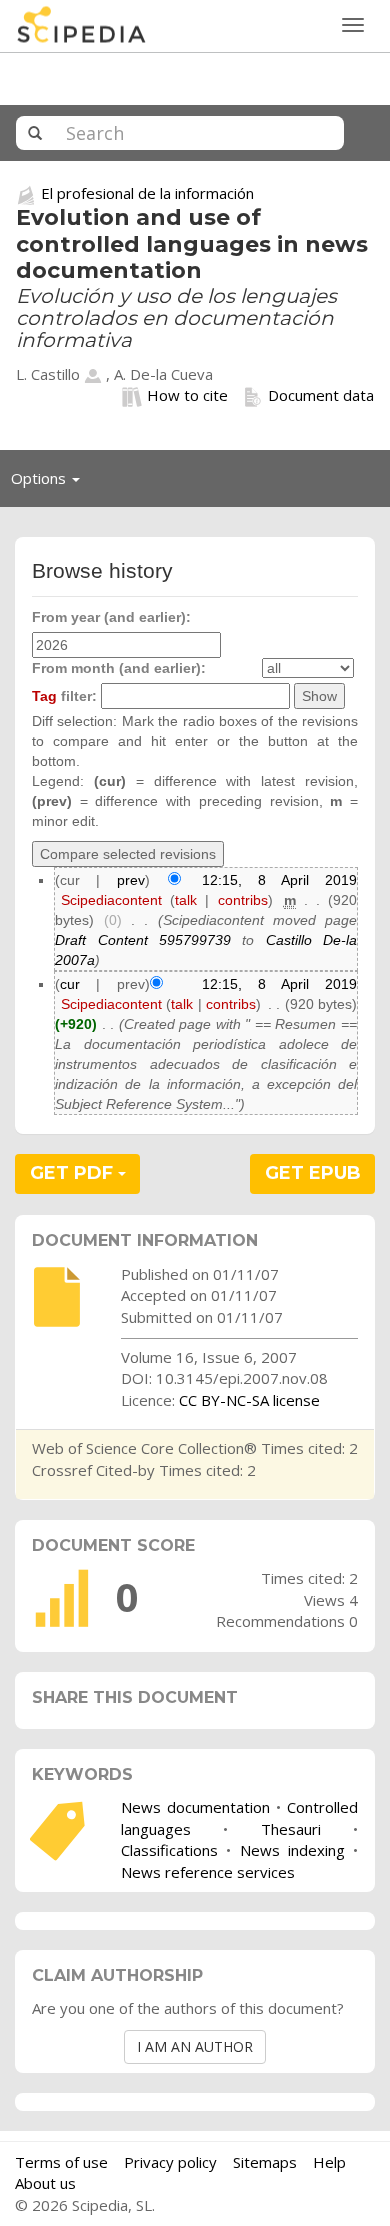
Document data (321, 395)
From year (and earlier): (111, 617)
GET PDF (74, 1173)
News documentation (195, 1807)
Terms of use (61, 2162)
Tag (44, 696)
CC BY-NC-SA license (249, 1400)
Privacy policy (170, 2162)
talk (186, 900)
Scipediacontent (111, 900)
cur (70, 984)
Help (329, 2162)
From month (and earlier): (119, 668)
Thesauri (291, 1829)
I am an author (195, 2046)
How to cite (187, 395)
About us (45, 2183)
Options (51, 483)
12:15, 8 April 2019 (279, 880)
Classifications (169, 1850)
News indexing (292, 1850)
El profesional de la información (147, 193)
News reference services (208, 1872)
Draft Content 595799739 (143, 940)
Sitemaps (265, 2162)
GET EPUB (313, 1173)
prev (131, 880)
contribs (243, 900)
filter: (64, 696)
